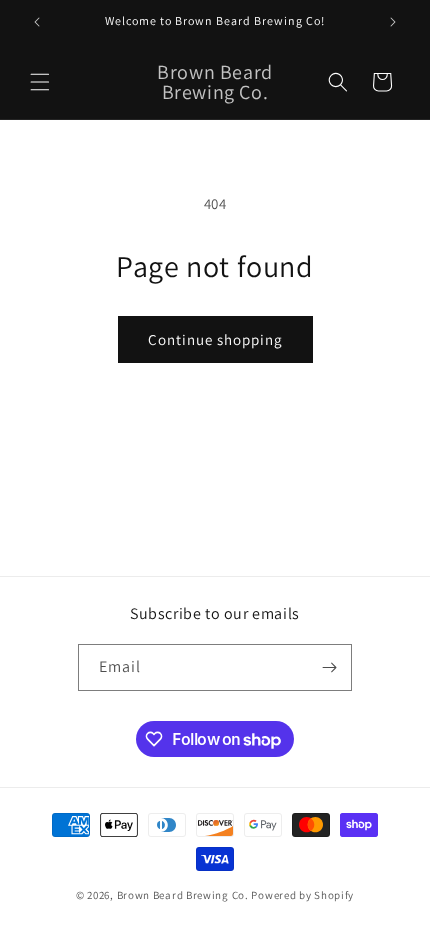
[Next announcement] (393, 22)
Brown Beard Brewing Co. (183, 895)
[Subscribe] (329, 667)
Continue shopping (215, 339)
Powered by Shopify (302, 895)
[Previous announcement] (37, 22)
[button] (40, 82)
